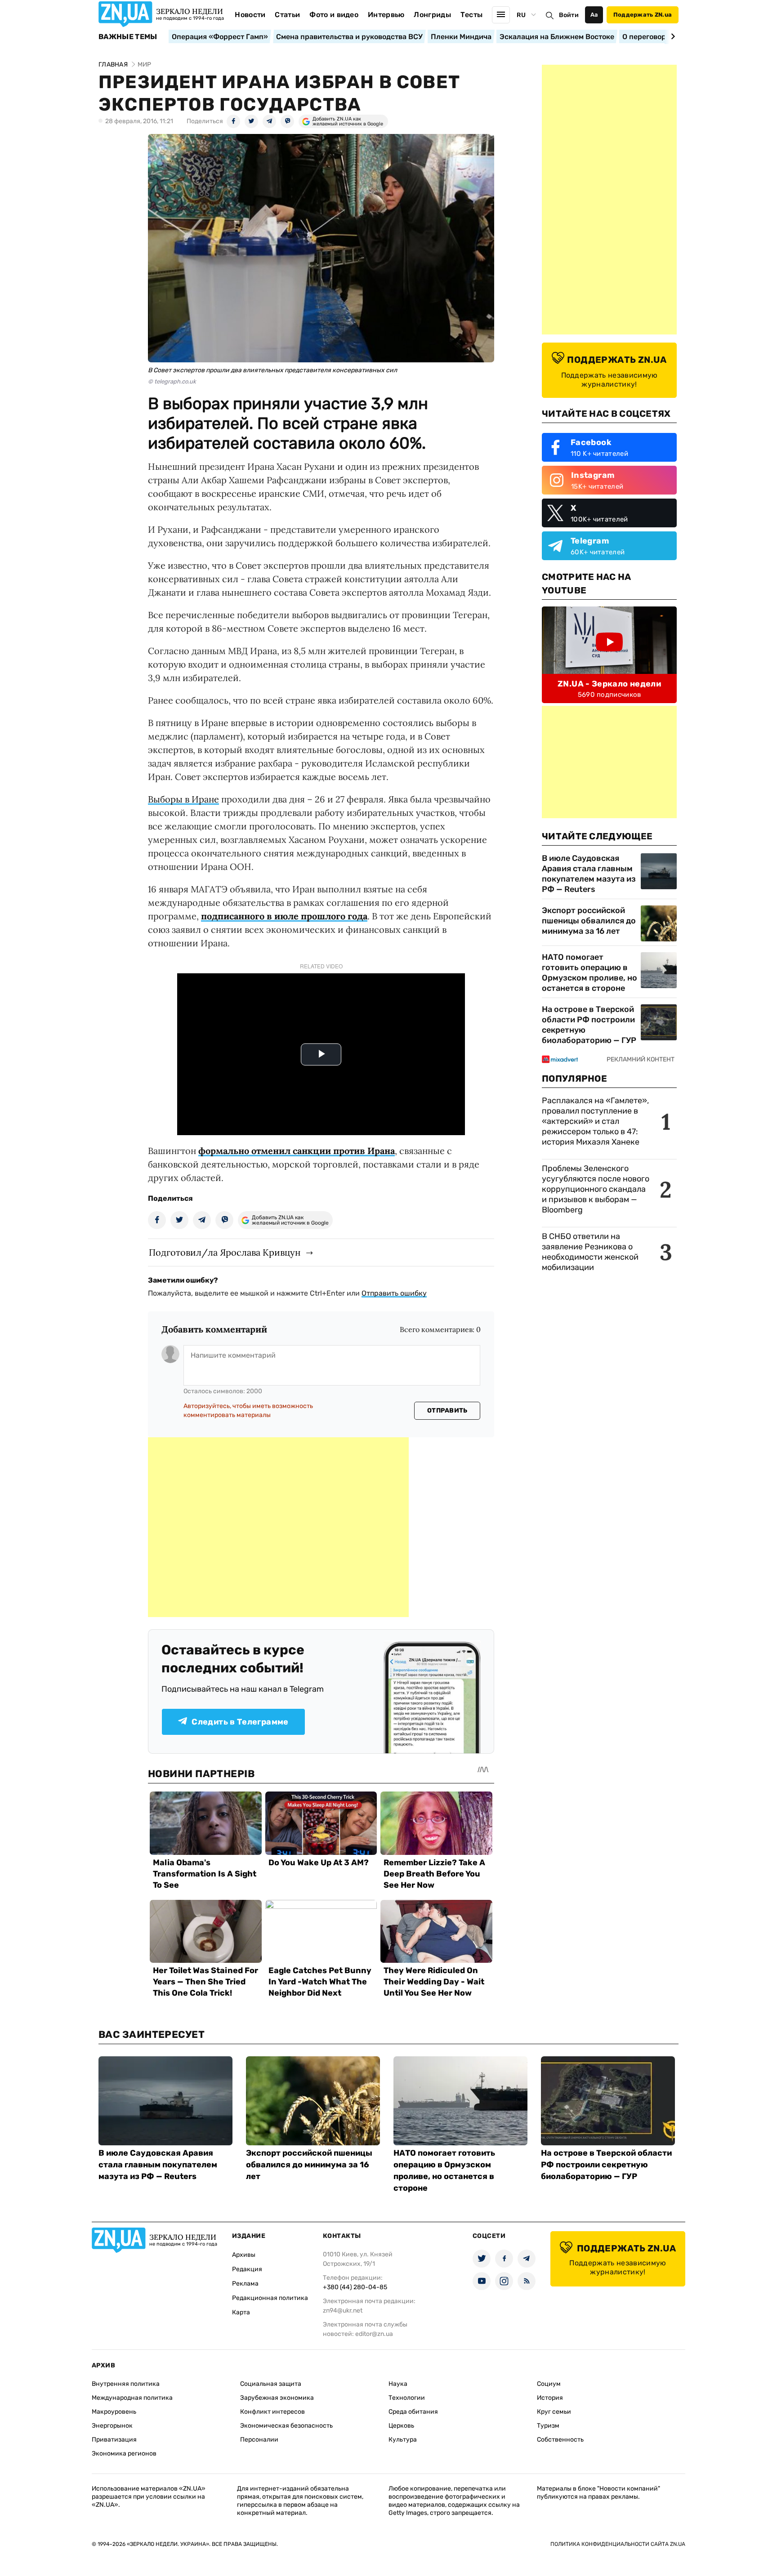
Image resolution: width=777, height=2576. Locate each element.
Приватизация (114, 2440)
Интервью (386, 15)
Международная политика (132, 2398)
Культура (403, 2440)
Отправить (447, 1411)
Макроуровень (114, 2412)
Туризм (548, 2426)
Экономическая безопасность (286, 2426)
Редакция (247, 2269)
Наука (398, 2384)
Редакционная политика (270, 2298)
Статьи (287, 15)
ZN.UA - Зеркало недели (609, 684)
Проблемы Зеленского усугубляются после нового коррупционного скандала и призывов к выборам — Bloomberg (596, 1189)
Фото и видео (334, 15)
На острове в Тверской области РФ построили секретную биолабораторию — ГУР (589, 1025)
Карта (241, 2312)
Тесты (472, 15)
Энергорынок (112, 2426)
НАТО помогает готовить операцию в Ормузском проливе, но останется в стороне (589, 973)
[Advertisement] (278, 1527)
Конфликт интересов (272, 2412)
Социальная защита (271, 2384)
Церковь (401, 2426)
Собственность (560, 2440)
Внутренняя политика (126, 2384)
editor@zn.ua (374, 2334)
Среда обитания (413, 2412)
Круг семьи (554, 2412)
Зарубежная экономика (277, 2398)
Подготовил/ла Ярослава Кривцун (225, 1252)
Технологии (407, 2398)
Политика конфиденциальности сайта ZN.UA (618, 2544)
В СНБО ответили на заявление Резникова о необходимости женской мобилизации (590, 1252)
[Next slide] (672, 36)
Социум (549, 2384)
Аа (594, 15)
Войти (569, 15)
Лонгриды (432, 15)
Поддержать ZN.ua (643, 15)
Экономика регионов (124, 2453)
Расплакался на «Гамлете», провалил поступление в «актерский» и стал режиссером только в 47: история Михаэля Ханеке (595, 1121)
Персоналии (259, 2440)
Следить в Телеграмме (240, 1722)
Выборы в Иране (183, 799)
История (550, 2398)
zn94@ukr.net (343, 2311)
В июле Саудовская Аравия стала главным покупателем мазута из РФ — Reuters (589, 874)
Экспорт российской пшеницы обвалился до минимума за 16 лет (589, 921)
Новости (250, 15)
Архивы (244, 2255)
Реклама (245, 2284)
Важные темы (128, 37)
